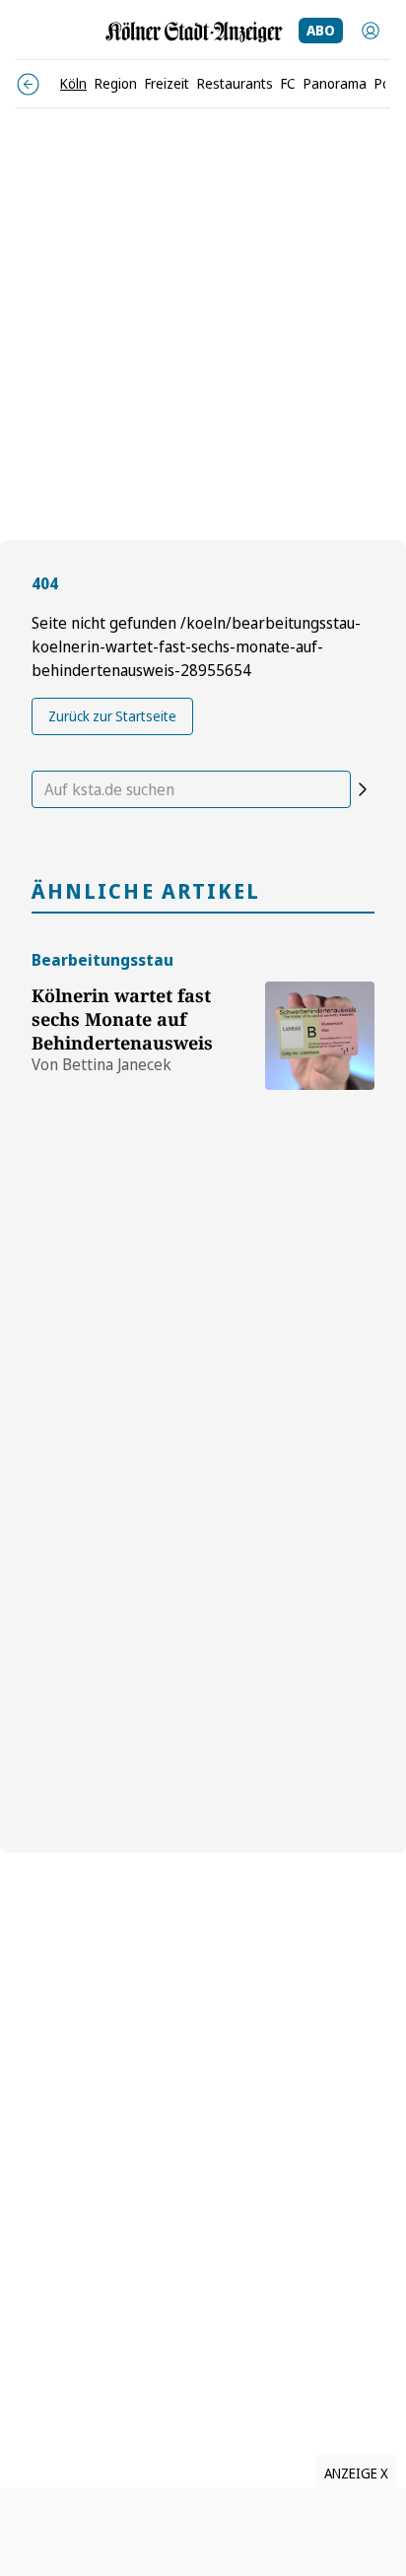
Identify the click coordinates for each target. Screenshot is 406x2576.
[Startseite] (194, 32)
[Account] (371, 31)
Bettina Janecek (117, 1064)
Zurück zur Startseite (112, 716)
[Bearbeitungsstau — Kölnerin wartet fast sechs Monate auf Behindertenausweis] (320, 1019)
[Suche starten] (363, 789)
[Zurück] (28, 84)
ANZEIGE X (356, 2473)
